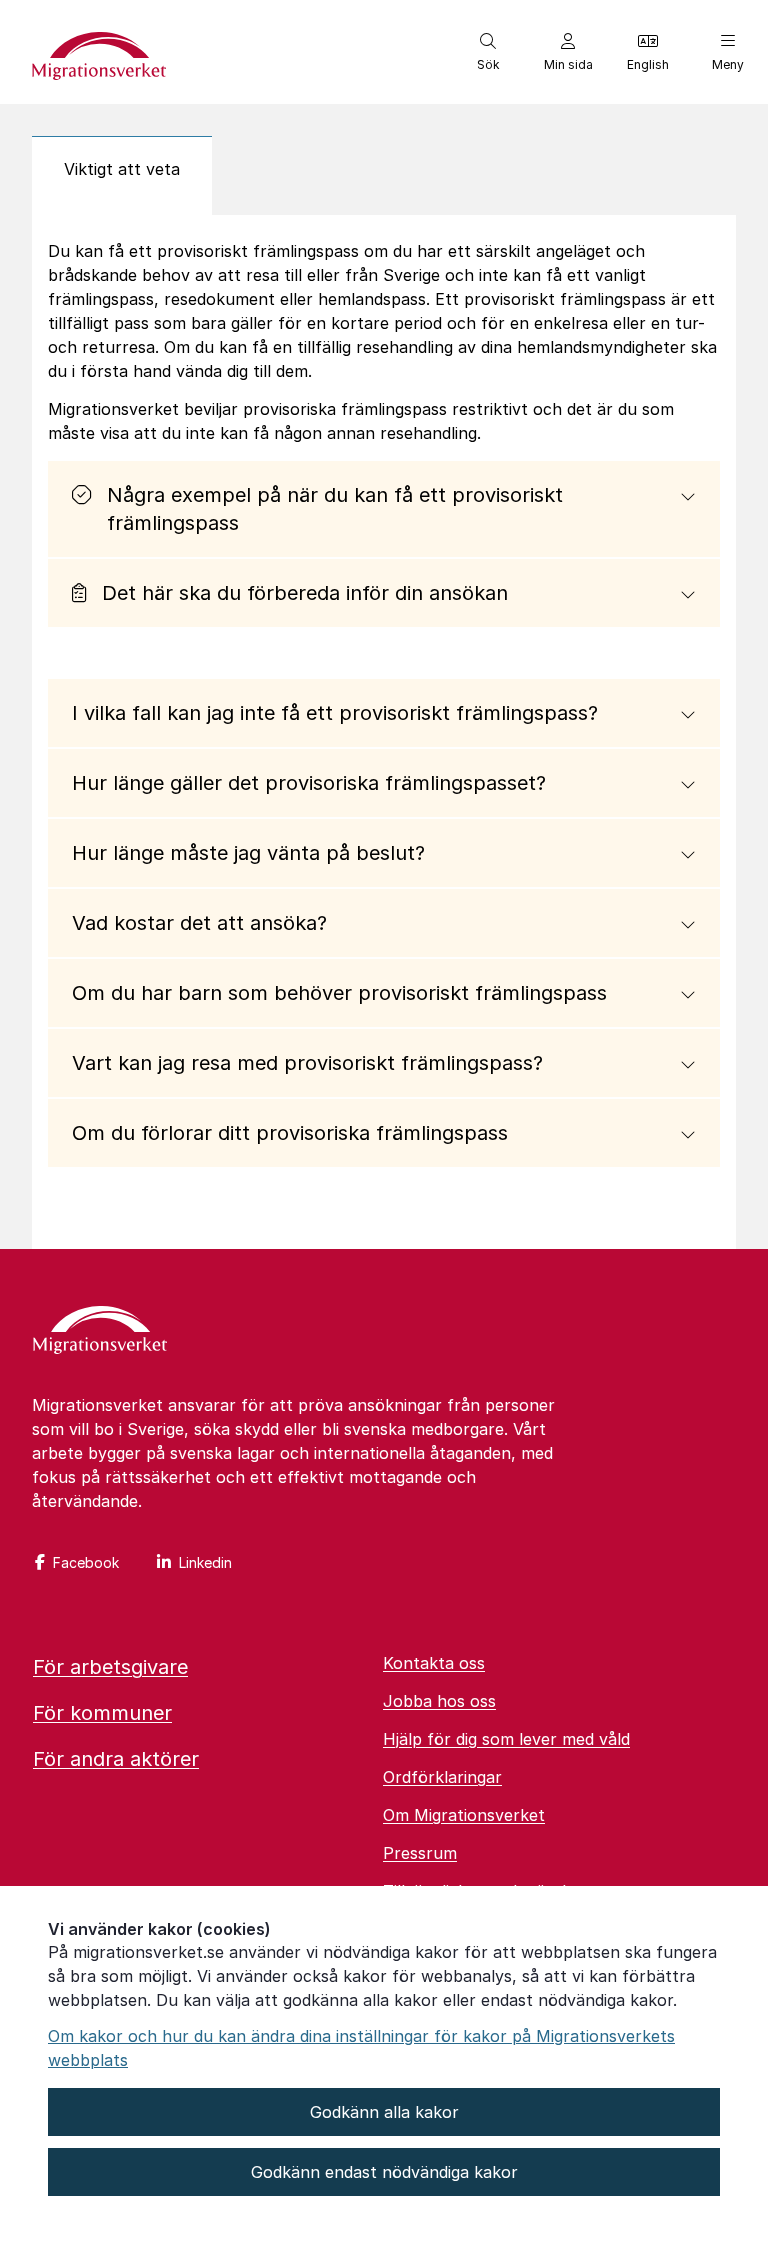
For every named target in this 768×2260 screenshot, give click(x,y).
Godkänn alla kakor (384, 2112)
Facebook (86, 1562)
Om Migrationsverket (464, 1815)
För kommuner (102, 1713)
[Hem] (100, 1332)
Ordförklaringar (442, 1777)
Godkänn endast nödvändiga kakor (384, 2172)
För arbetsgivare (110, 1667)
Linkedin (205, 1562)
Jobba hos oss (439, 1701)
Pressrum (420, 1853)
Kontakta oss (434, 1663)
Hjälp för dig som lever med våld (506, 1739)
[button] (488, 52)
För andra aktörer (116, 1759)
